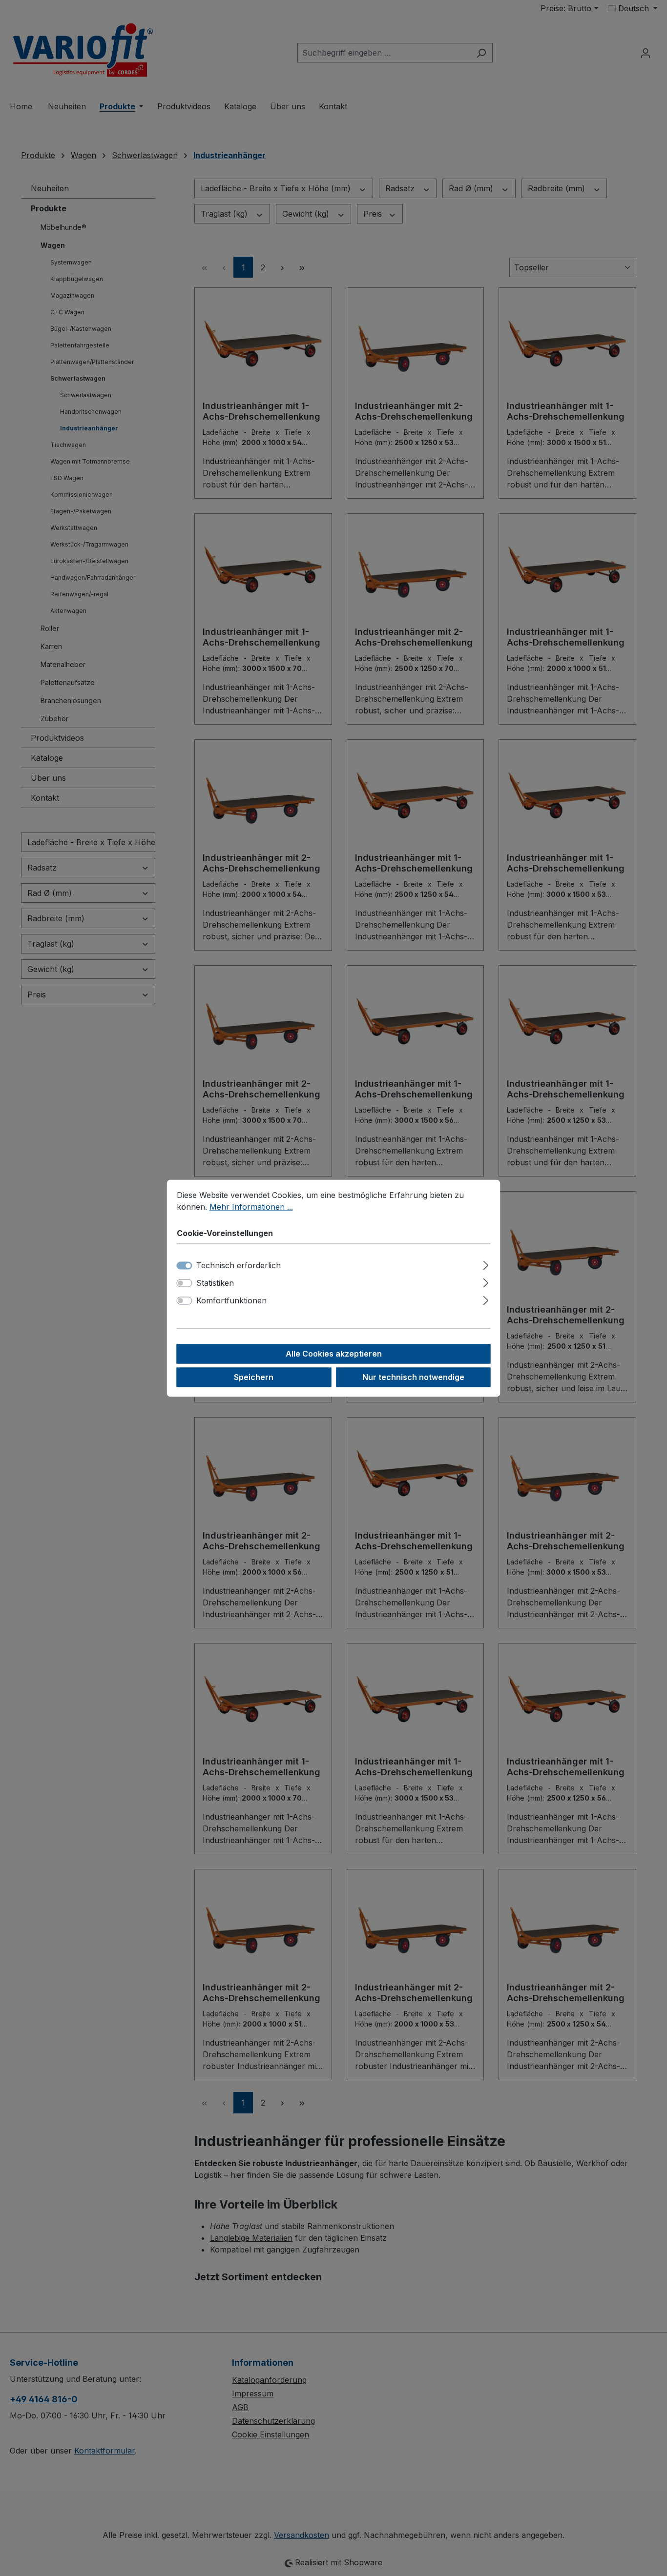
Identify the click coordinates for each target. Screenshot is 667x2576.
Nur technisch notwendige (413, 1377)
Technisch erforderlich (239, 1265)
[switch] (185, 1283)
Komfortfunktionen (231, 1300)
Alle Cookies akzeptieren (334, 1354)
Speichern (254, 1377)
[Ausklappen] (486, 1264)
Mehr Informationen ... (251, 1207)
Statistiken (215, 1283)
